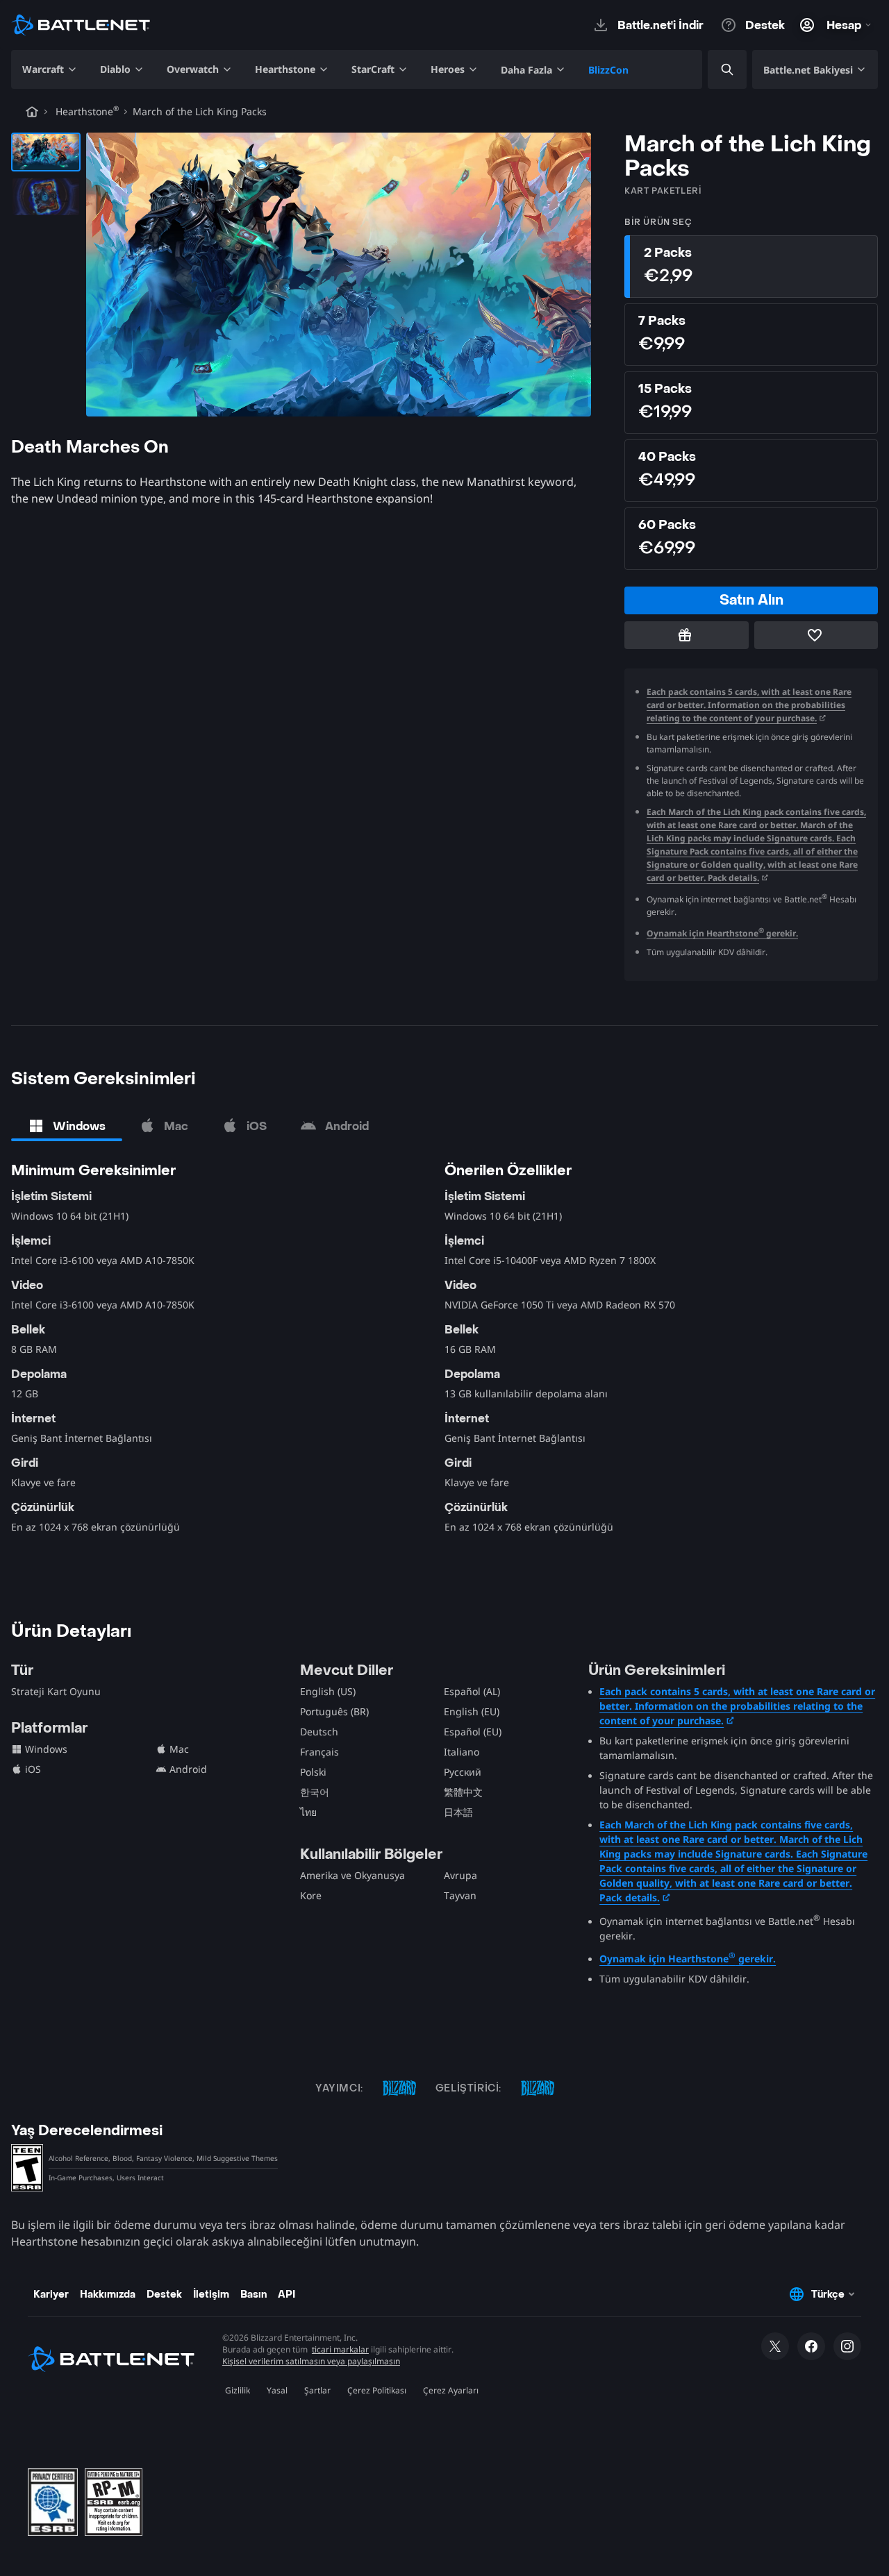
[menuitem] (50, 69)
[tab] (67, 1126)
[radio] (751, 267)
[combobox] (715, 70)
